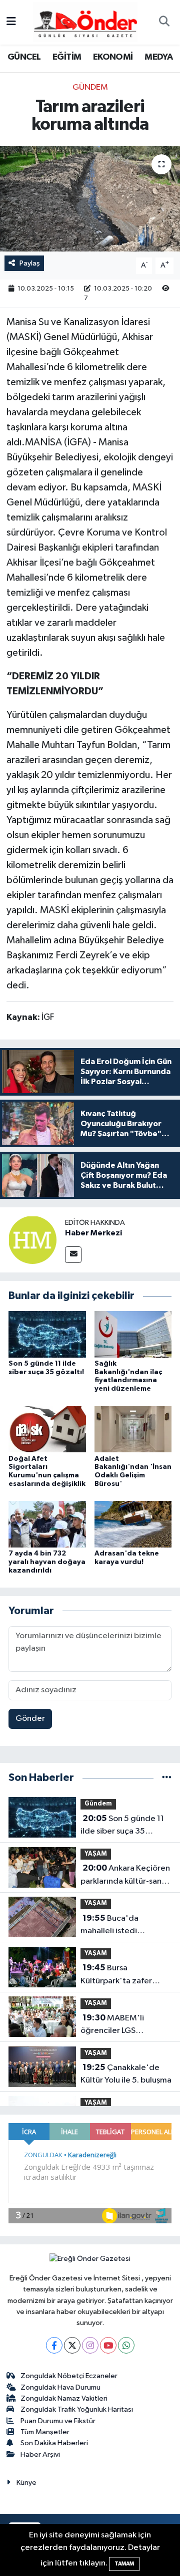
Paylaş (30, 263)
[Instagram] (90, 2345)
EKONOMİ (113, 57)
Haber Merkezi (93, 1233)
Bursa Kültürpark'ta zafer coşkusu (116, 1975)
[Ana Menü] (11, 22)
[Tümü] (167, 1778)
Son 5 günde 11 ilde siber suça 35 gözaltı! (122, 1826)
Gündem (90, 87)
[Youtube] (108, 2345)
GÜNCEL (24, 57)
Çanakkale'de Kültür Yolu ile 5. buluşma (126, 2074)
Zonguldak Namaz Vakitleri (64, 2398)
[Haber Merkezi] (32, 1240)
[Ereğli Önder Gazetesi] (85, 22)
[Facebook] (54, 2345)
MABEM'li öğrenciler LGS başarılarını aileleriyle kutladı (120, 2025)
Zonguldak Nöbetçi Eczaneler (69, 2376)
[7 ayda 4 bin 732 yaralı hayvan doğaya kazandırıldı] (47, 1524)
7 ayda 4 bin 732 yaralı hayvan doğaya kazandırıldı (47, 1562)
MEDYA (158, 57)
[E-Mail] (73, 1255)
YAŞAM (96, 1854)
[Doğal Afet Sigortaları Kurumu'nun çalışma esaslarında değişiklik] (47, 1429)
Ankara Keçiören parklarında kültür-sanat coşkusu (125, 1876)
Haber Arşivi (40, 2455)
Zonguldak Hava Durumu (60, 2387)
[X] (72, 2345)
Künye (26, 2483)
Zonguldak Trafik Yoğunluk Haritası (77, 2409)
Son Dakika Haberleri (54, 2443)
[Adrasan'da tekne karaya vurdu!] (133, 1524)
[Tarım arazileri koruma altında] (90, 199)
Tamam (124, 2564)
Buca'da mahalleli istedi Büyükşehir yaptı (111, 1926)
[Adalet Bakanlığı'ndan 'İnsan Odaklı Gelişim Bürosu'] (133, 1429)
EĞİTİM (67, 57)
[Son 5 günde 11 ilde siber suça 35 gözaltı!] (47, 1334)
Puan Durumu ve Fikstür (58, 2421)
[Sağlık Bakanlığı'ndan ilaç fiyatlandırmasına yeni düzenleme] (133, 1334)
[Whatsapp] (126, 2345)
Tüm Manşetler (45, 2432)
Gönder (30, 1719)
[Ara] (164, 23)
